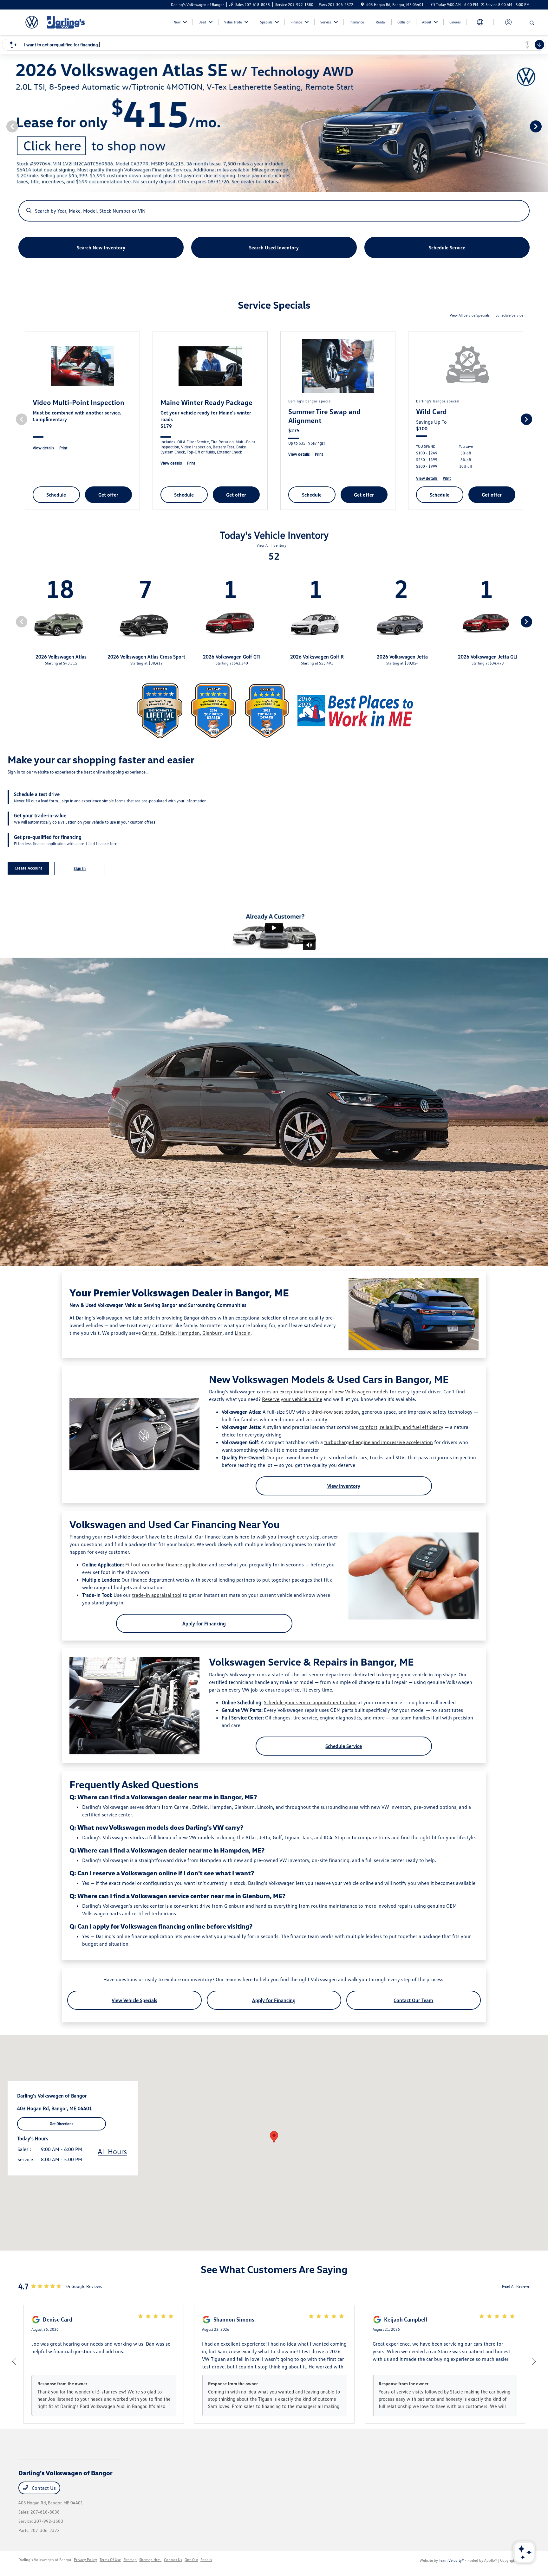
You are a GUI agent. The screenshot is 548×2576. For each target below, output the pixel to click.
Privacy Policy (85, 2560)
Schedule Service (509, 315)
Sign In (80, 868)
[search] (532, 23)
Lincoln (243, 1333)
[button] (274, 2137)
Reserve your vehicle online (292, 1399)
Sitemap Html (150, 2560)
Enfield (168, 1333)
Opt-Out (191, 2560)
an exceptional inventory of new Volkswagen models (331, 1391)
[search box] (274, 208)
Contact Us (43, 2488)
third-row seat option (335, 1412)
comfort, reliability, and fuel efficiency (401, 1427)
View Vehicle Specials (134, 2000)
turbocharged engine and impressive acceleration (378, 1442)
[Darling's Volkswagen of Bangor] (73, 22)
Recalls (206, 2560)
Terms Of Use (110, 2560)
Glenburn (212, 1333)
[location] (362, 5)
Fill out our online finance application (166, 1564)
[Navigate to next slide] (543, 126)
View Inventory (344, 1486)
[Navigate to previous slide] (5, 126)
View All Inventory (271, 545)
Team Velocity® (451, 2560)
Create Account (28, 868)
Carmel (150, 1333)
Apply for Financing (204, 1623)
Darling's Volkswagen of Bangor (45, 2560)
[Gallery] (274, 126)
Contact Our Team (413, 2000)
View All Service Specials (470, 315)
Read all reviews (516, 2286)
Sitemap (130, 2560)
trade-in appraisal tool (157, 1595)
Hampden (189, 1333)
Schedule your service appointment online (310, 1702)
